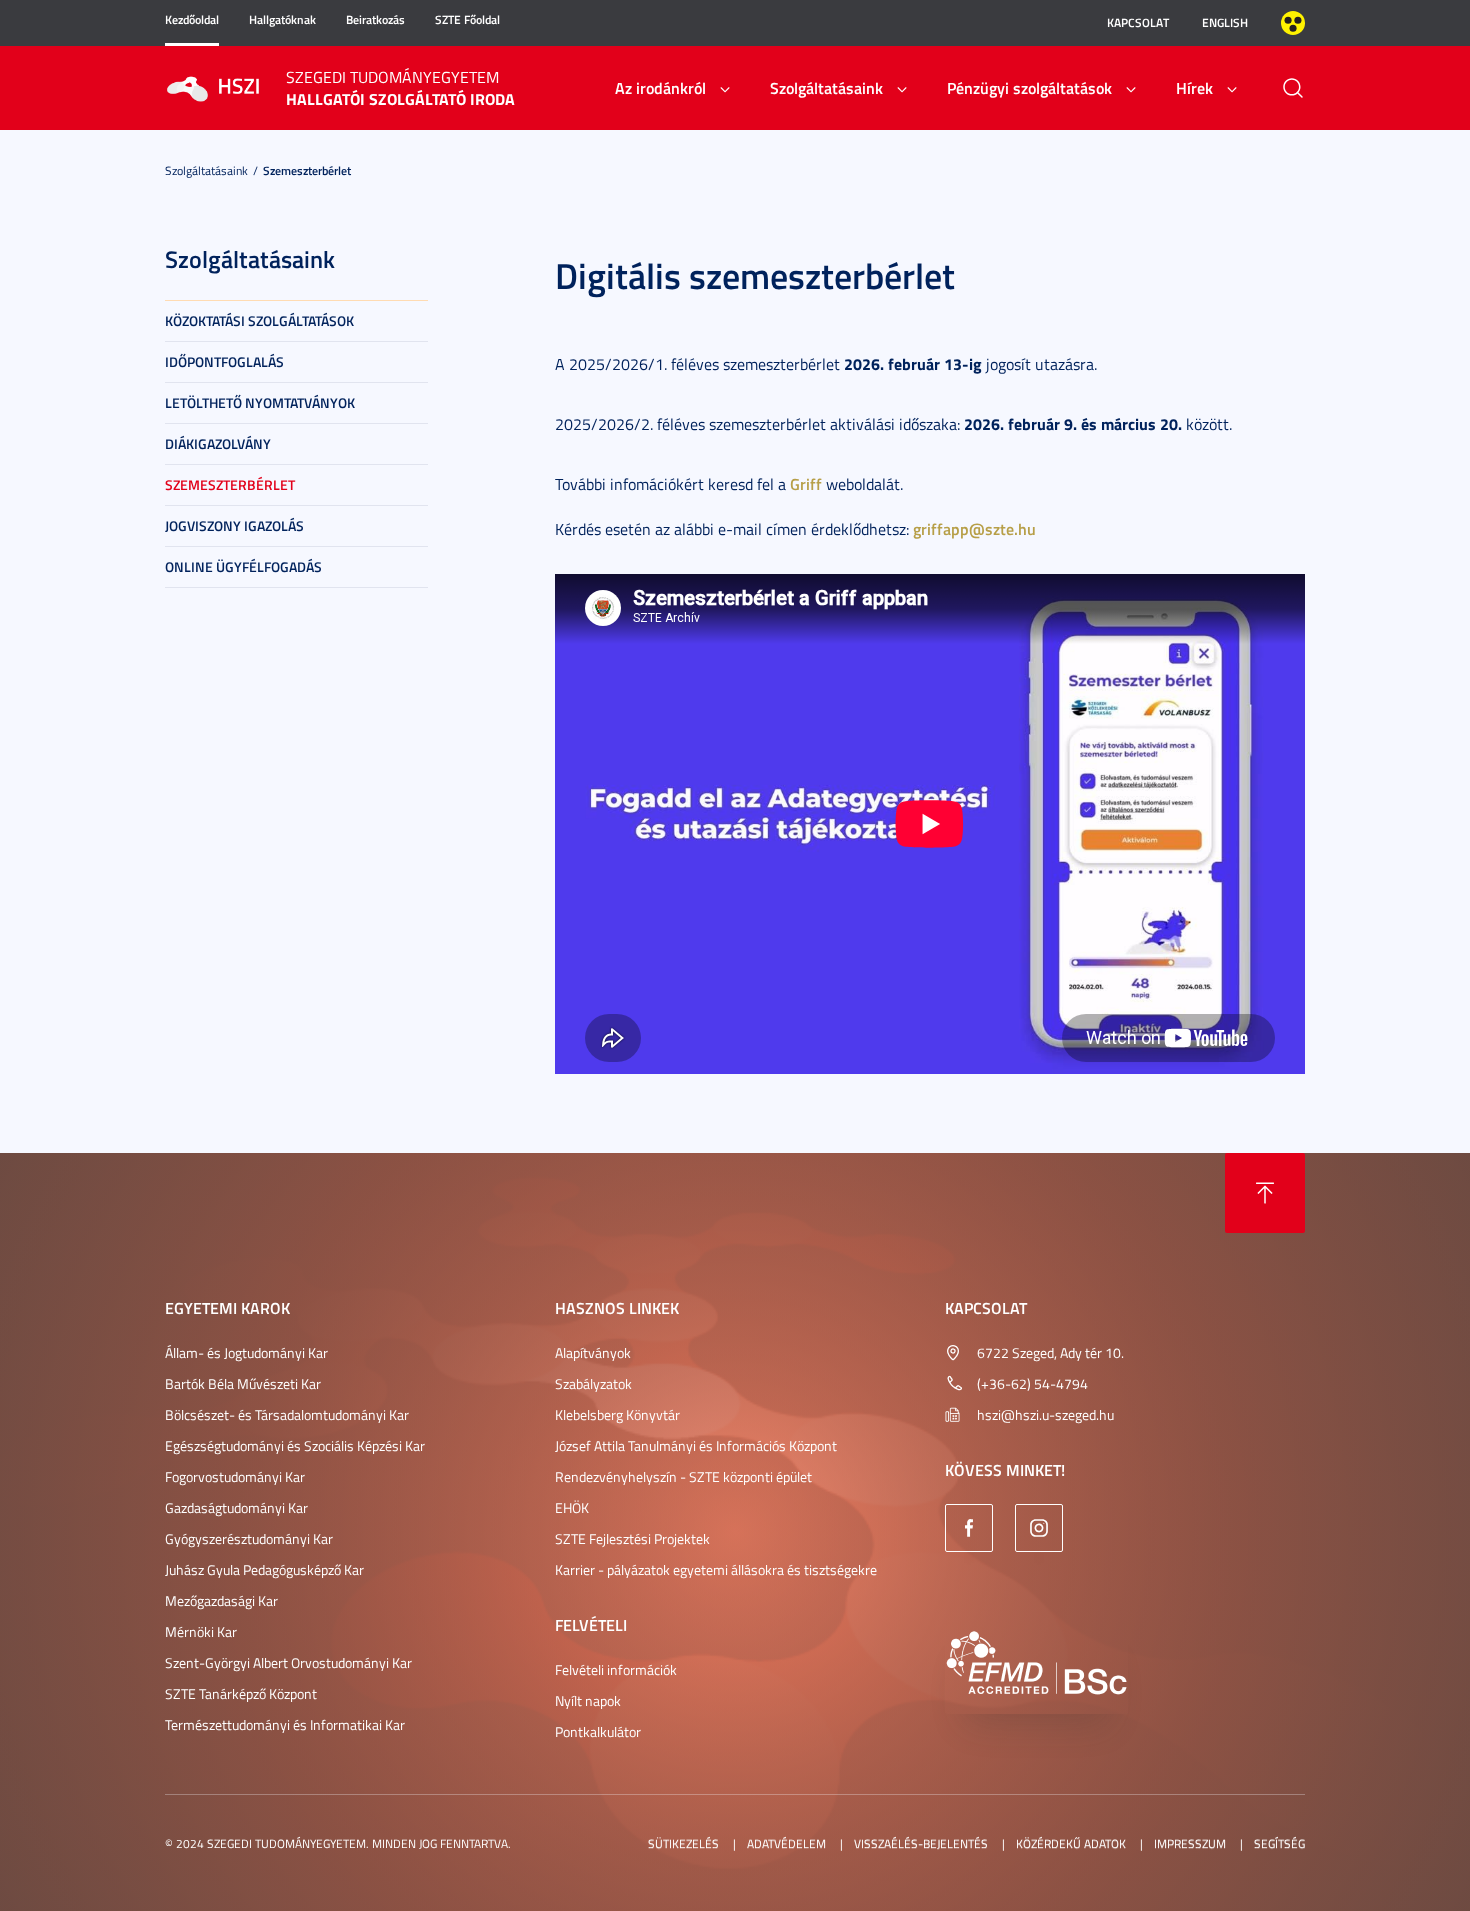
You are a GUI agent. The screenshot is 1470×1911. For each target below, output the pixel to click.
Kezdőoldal (192, 19)
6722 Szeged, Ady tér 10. (1050, 1352)
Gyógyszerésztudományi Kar (249, 1538)
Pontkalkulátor (598, 1731)
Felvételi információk (616, 1669)
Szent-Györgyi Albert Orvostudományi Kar (288, 1662)
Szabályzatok (593, 1383)
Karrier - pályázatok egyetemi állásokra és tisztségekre (716, 1569)
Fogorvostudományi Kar (235, 1476)
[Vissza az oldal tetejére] (1265, 1193)
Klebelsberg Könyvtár (617, 1414)
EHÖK (572, 1507)
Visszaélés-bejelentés (921, 1843)
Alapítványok (593, 1352)
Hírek (1194, 87)
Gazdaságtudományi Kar (236, 1507)
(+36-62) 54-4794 (1032, 1383)
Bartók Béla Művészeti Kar (243, 1383)
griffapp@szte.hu (974, 528)
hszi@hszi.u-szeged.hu (1045, 1414)
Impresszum (1190, 1843)
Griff (806, 483)
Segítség (1279, 1843)
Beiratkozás (375, 19)
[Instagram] (1039, 1528)
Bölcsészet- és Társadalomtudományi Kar (287, 1414)
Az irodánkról (660, 87)
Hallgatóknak (282, 19)
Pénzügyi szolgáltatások (1029, 87)
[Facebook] (969, 1528)
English (1225, 22)
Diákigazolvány (218, 443)
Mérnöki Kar (201, 1631)
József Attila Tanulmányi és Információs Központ (696, 1445)
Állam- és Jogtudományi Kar (246, 1352)
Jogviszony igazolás (234, 525)
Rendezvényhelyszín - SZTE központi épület (683, 1476)
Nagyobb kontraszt (1293, 23)
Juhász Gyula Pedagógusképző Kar (264, 1569)
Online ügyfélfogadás (243, 566)
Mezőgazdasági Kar (221, 1600)
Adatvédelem (786, 1843)
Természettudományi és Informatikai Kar (285, 1724)
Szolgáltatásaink (826, 87)
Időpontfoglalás (224, 361)
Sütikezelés (683, 1843)
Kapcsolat (1138, 22)
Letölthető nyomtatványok (260, 402)
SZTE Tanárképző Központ (241, 1693)
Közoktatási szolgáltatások (259, 320)
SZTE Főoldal (467, 19)
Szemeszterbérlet (307, 170)
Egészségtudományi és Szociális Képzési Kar (295, 1445)
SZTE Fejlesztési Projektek (632, 1538)
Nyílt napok (588, 1700)
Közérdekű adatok (1071, 1843)
